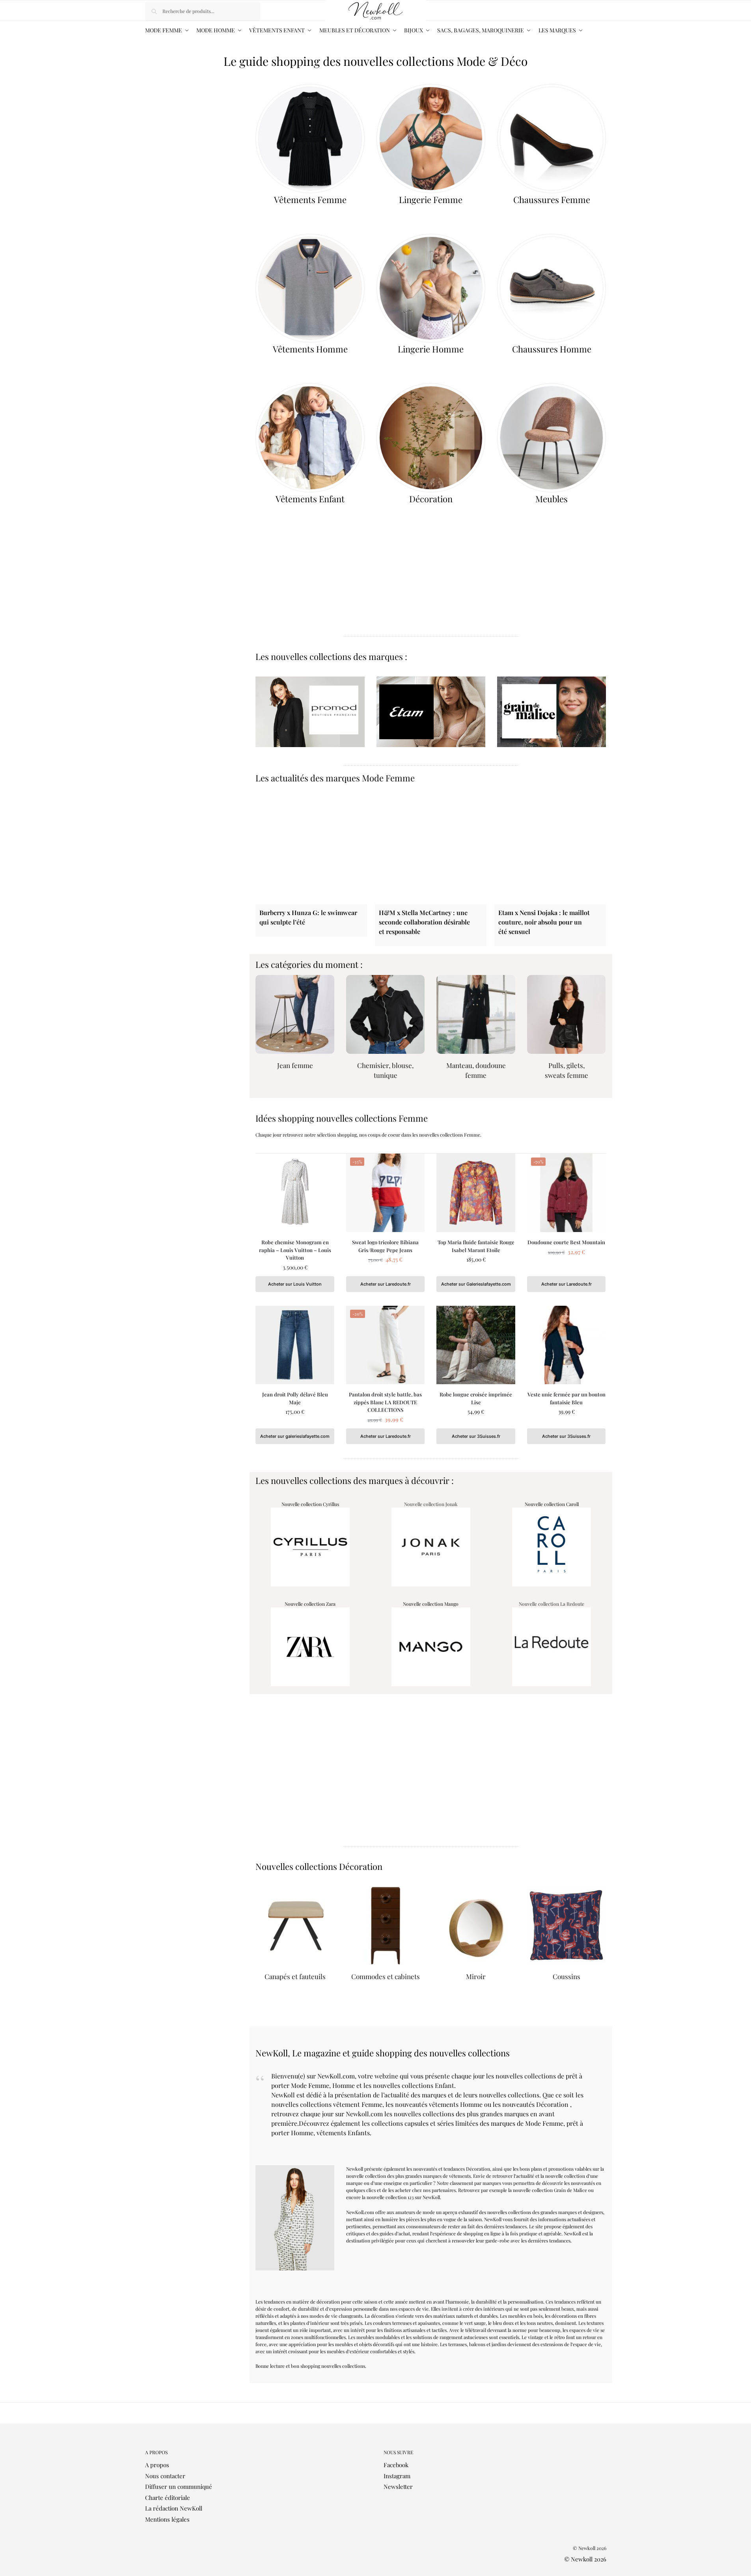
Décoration (431, 499)
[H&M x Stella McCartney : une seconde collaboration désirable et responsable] (431, 848)
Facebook (396, 2465)
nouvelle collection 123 (390, 2197)
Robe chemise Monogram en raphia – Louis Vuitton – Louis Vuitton (295, 1250)
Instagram (397, 2476)
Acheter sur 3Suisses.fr (476, 1436)
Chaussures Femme (552, 199)
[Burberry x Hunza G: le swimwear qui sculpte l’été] (311, 848)
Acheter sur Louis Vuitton (295, 1284)
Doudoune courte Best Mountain (566, 1242)
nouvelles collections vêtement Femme (327, 2104)
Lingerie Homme (431, 349)
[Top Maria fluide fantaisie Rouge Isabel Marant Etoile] (476, 1193)
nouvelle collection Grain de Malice (550, 2190)
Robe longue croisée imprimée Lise (476, 1398)
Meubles (552, 499)
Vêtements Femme (310, 199)
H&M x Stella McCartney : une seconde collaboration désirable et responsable (424, 922)
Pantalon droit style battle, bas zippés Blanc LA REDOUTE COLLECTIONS (385, 1402)
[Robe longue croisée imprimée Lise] (476, 1345)
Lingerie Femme (431, 199)
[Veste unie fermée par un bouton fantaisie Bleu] (567, 1345)
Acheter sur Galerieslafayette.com (476, 1284)
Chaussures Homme (552, 349)
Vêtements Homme (310, 349)
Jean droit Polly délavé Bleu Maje (295, 1398)
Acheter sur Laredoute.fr (386, 1284)
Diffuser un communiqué (179, 2487)
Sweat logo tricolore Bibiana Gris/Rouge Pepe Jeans (385, 1246)
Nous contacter (165, 2476)
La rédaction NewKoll (174, 2508)
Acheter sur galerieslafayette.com (295, 1436)
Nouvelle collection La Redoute (552, 1604)
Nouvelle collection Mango (431, 1604)
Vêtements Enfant (310, 499)
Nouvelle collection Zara (310, 1604)
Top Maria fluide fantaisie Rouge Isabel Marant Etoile (476, 1246)
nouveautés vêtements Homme (439, 2104)
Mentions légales (167, 2519)
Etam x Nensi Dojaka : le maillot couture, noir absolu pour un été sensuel (544, 922)
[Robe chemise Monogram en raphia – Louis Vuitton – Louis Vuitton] (295, 1193)
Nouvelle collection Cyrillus (310, 1504)
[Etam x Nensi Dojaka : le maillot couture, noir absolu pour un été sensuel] (550, 848)
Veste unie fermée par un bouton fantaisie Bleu (567, 1398)
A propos (157, 2465)
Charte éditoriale (168, 2498)
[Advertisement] (431, 574)
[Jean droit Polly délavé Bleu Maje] (295, 1345)
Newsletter (398, 2487)
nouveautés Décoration (535, 2104)
